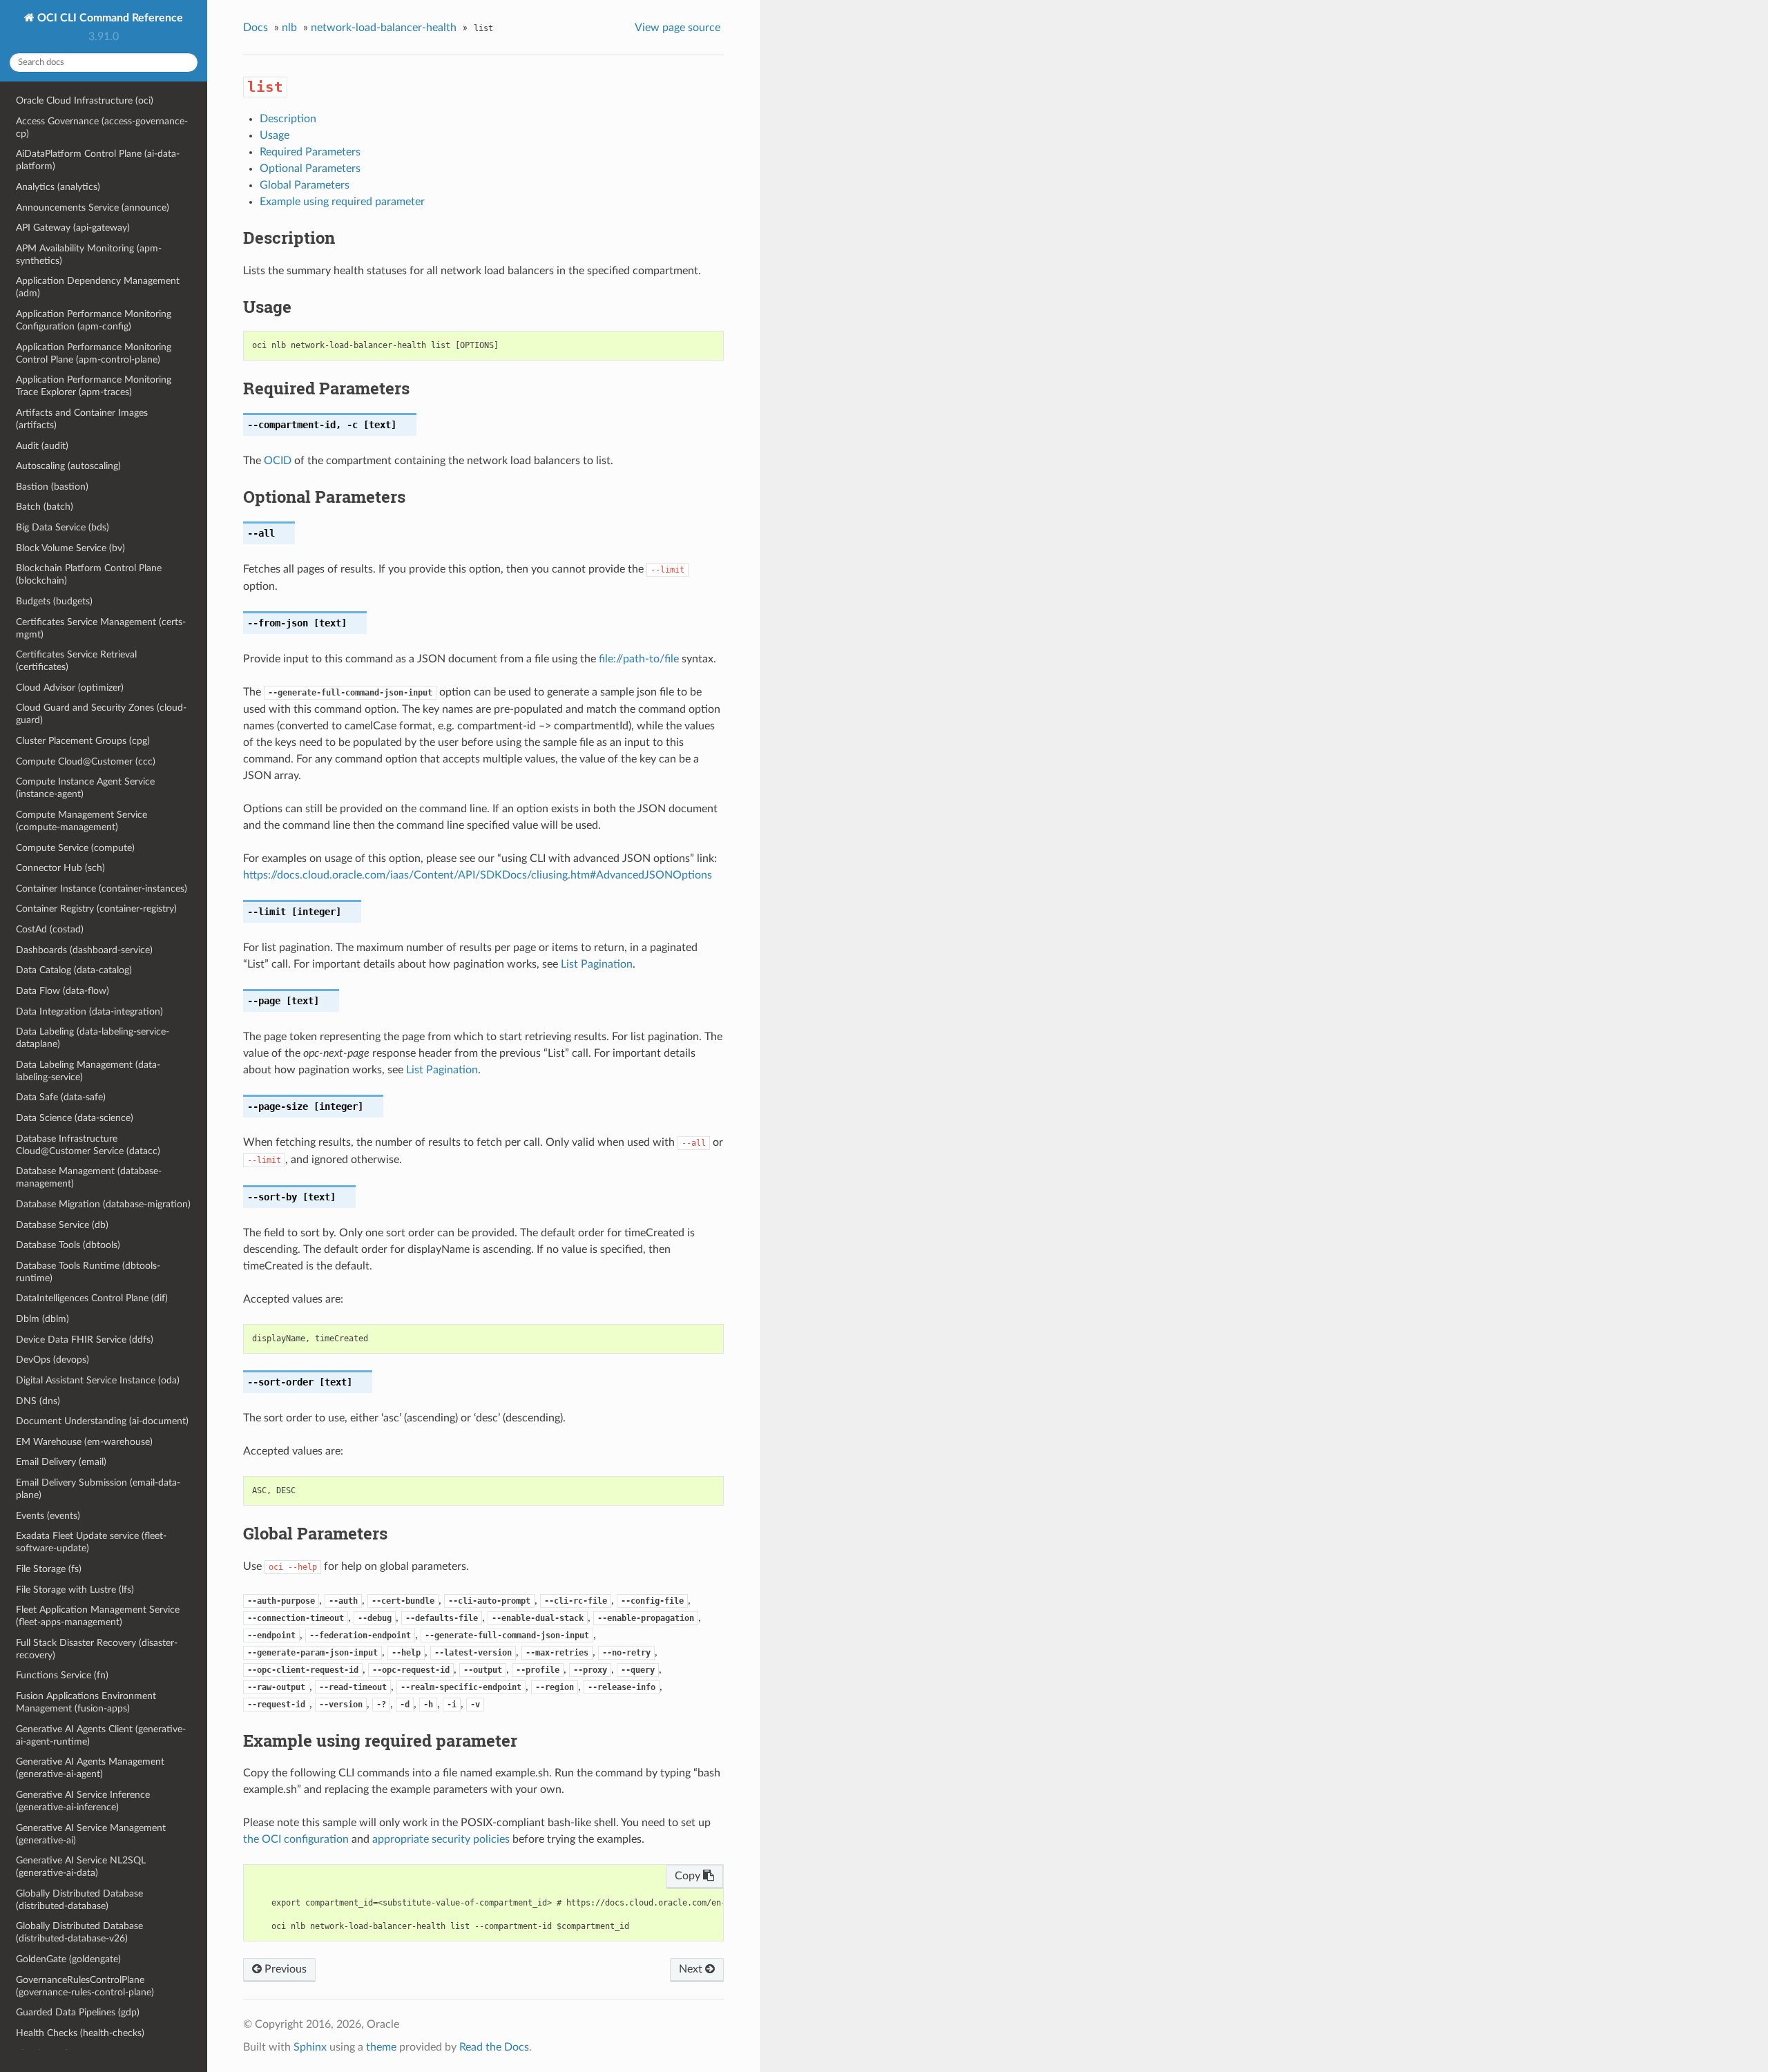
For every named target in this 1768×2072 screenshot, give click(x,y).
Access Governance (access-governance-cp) (102, 127)
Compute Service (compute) (75, 848)
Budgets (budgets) (54, 601)
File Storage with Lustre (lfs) (75, 1590)
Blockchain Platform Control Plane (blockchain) (89, 574)
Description (288, 119)
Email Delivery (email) (61, 1462)
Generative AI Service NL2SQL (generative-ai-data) (81, 1867)
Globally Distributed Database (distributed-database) (79, 1900)
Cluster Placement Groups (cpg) (83, 741)
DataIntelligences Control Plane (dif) (92, 1298)
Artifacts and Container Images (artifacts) (82, 419)
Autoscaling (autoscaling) (68, 466)
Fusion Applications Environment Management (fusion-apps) (86, 1702)
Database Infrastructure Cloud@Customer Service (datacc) (88, 1145)
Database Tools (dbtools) (68, 1245)
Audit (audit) (42, 446)
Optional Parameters (310, 169)
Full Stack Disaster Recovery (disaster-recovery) (97, 1649)
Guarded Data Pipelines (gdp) (78, 2012)
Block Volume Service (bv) (70, 548)
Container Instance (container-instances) (102, 889)
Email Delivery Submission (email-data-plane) (98, 1489)
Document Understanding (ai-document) (102, 1421)
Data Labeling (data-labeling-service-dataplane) (93, 1038)
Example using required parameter (342, 202)
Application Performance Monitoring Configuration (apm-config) (94, 320)
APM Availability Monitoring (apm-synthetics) (89, 255)
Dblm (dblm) (42, 1319)
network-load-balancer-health (384, 28)
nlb (289, 28)
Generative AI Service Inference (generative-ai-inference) (83, 1801)
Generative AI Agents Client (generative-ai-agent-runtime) (101, 1735)
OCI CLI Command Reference (109, 18)
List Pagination (597, 964)
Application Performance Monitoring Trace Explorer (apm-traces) (94, 386)
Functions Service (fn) (62, 1675)
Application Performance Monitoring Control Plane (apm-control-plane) (94, 353)
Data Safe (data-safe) (61, 1097)
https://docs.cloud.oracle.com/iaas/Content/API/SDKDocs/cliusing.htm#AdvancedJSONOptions (478, 875)
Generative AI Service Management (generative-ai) (91, 1834)
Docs (256, 28)
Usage (275, 135)
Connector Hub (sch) (60, 868)
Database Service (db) (62, 1225)
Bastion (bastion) (52, 487)
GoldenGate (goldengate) (68, 1959)
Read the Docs (494, 2047)
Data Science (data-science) (75, 1118)
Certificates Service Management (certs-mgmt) (101, 628)
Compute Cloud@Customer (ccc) (86, 761)
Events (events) (48, 1516)
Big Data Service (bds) (63, 527)
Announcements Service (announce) (93, 208)
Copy (689, 1876)
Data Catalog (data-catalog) (74, 970)
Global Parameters (305, 185)
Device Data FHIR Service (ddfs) (85, 1340)
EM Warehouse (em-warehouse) (84, 1442)
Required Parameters (310, 152)
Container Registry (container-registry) (96, 909)
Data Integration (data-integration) (89, 1011)
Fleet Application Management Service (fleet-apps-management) (98, 1616)
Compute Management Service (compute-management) (81, 821)
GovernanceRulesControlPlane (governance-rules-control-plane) (85, 1986)
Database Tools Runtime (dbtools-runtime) (88, 1272)
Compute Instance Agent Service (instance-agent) (85, 788)
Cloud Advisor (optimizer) (70, 688)
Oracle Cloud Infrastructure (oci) (85, 100)
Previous (284, 1969)
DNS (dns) (38, 1401)
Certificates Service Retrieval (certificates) (76, 661)
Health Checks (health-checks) (80, 2033)
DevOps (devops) (52, 1360)
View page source (678, 28)
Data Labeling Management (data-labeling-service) (88, 1071)
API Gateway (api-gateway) (73, 228)
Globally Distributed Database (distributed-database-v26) (79, 1932)
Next (692, 1969)
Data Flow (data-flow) (63, 991)
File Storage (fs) (49, 1569)
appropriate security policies (441, 1839)
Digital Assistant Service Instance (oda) (98, 1380)
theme (381, 2047)
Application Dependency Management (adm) (98, 287)
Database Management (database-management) (89, 1177)
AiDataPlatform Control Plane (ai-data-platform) (98, 160)
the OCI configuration (296, 1839)
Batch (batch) (45, 507)
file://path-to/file (639, 659)
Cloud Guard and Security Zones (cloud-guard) (101, 714)
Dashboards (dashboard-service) (84, 950)
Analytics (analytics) (58, 187)
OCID (278, 461)
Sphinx (310, 2047)
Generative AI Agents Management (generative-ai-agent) (90, 1768)
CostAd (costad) (50, 929)
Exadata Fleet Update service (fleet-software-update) (91, 1542)
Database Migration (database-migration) (103, 1204)
